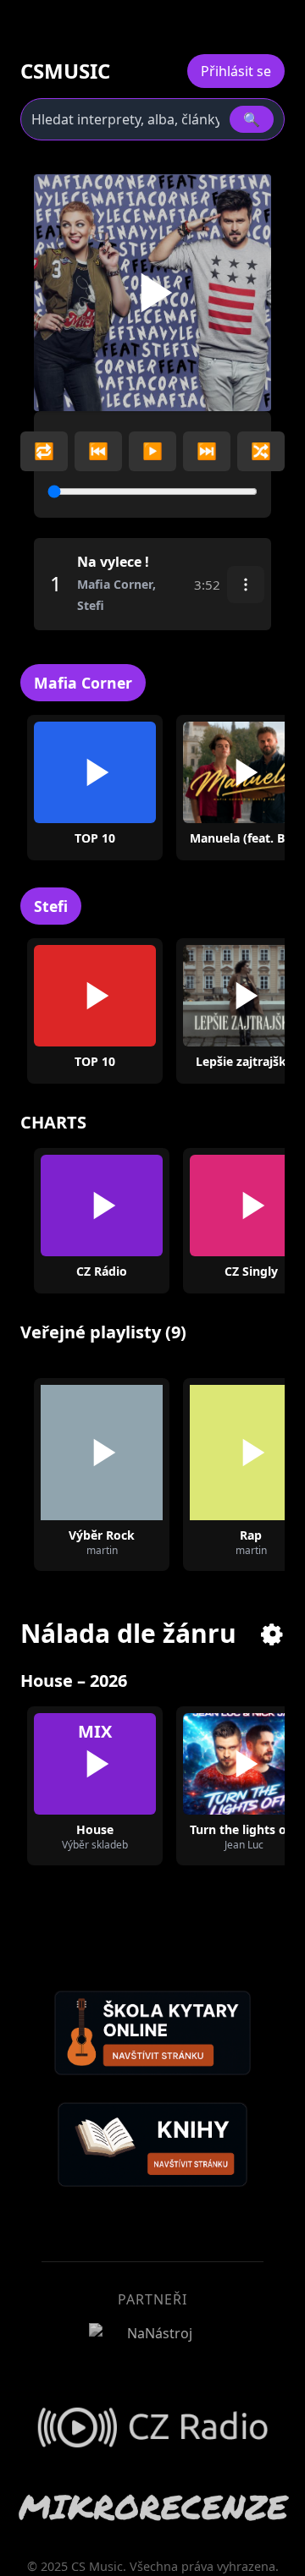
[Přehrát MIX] (95, 1764)
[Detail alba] (271, 772)
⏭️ (207, 450)
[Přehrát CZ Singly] (251, 1206)
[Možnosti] (246, 585)
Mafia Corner (83, 683)
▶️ (152, 450)
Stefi (51, 906)
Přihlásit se (236, 71)
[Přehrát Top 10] (95, 772)
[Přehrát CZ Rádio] (102, 1206)
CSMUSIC (65, 71)
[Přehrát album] (217, 772)
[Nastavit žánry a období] (273, 1634)
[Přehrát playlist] (102, 1453)
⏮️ (98, 450)
